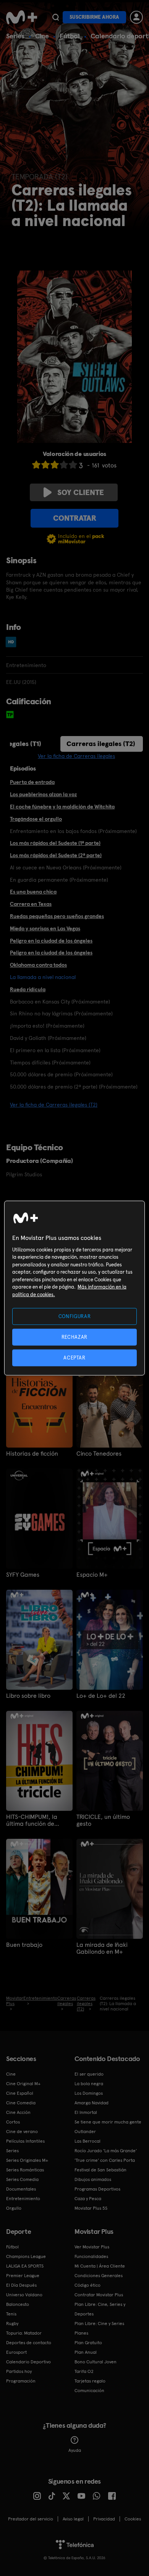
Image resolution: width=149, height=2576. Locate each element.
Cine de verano (22, 2132)
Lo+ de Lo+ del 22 (101, 1696)
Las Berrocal (87, 2141)
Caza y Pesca (88, 2199)
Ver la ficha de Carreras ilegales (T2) (54, 1105)
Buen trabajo (24, 1945)
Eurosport (16, 2352)
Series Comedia (22, 2179)
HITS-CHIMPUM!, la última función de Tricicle (32, 1820)
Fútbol (70, 36)
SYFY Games (23, 1575)
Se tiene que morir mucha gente (108, 2122)
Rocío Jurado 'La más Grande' (106, 2151)
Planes (81, 2333)
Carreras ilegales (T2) (101, 744)
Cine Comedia (21, 2103)
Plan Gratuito (88, 2343)
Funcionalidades (91, 2256)
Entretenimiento (23, 2199)
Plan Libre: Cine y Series (99, 2323)
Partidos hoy (19, 2371)
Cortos (13, 2122)
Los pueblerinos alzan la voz (43, 794)
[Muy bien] (73, 465)
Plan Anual (86, 2352)
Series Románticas (25, 2170)
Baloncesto (18, 2304)
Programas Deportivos (97, 2189)
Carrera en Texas (31, 904)
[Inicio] (22, 17)
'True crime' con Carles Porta (105, 2160)
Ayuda (75, 2450)
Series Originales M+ (27, 2160)
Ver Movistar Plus (92, 2247)
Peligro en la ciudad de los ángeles (51, 941)
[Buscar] (56, 17)
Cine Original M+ (23, 2084)
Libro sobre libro (28, 1696)
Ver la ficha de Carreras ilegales (76, 756)
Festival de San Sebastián (100, 2170)
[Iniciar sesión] (136, 17)
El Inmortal (86, 2112)
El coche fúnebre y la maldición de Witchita (62, 807)
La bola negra (89, 2084)
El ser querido (89, 2074)
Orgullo (14, 2208)
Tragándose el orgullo (36, 819)
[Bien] (64, 465)
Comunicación (89, 2391)
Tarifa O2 (84, 2371)
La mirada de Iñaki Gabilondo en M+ (102, 1948)
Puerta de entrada (32, 782)
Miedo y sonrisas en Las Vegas (45, 928)
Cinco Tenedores (99, 1454)
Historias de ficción (32, 1454)
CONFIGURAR (75, 1316)
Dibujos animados (93, 2179)
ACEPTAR (74, 1358)
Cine (42, 36)
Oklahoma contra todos (38, 965)
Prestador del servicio (31, 2519)
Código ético (87, 2285)
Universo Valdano (24, 2295)
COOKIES (133, 2519)
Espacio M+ (92, 1575)
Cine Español (20, 2093)
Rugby (12, 2323)
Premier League (23, 2276)
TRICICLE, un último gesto (103, 1820)
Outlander (85, 2132)
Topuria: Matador (24, 2333)
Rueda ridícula (28, 989)
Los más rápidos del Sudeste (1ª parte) (55, 843)
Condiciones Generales (99, 2276)
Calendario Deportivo (28, 2362)
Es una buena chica (33, 892)
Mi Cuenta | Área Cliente (100, 2266)
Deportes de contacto (29, 2343)
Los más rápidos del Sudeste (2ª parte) (56, 855)
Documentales (21, 2189)
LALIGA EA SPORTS (25, 2266)
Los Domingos (89, 2093)
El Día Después (21, 2285)
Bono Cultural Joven (96, 2362)
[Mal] (45, 465)
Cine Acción (18, 2112)
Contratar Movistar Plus (99, 2295)
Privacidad (104, 2519)
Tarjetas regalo (90, 2381)
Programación (21, 2381)
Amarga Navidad (92, 2103)
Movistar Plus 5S (91, 2208)
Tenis (11, 2314)
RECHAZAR (74, 1337)
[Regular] (55, 465)
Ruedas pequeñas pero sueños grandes (57, 916)
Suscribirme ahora (94, 17)
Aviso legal (73, 2519)
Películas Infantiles (25, 2141)
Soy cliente (81, 492)
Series (15, 36)
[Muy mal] (36, 465)
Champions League (26, 2256)
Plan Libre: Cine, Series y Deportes (100, 2309)
